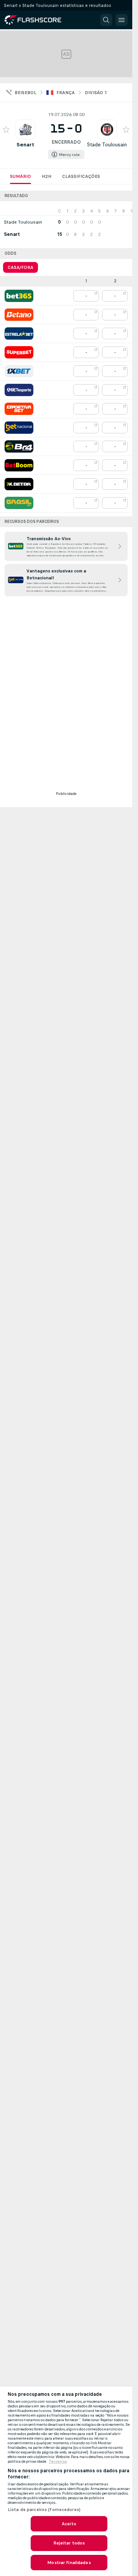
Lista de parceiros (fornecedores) (44, 2510)
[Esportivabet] (19, 409)
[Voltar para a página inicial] (38, 20)
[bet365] (19, 296)
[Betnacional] (19, 428)
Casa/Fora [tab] (21, 267)
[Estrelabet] (19, 333)
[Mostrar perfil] (25, 129)
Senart (25, 145)
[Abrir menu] (122, 20)
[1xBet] (19, 371)
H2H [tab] (47, 176)
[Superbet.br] (19, 352)
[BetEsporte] (19, 390)
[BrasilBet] (19, 503)
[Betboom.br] (19, 465)
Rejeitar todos (69, 2543)
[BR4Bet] (19, 446)
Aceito (69, 2524)
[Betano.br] (19, 315)
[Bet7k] (19, 484)
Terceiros (58, 2462)
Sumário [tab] (21, 176)
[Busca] (106, 20)
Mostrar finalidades (69, 2563)
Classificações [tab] (81, 176)
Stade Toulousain (107, 145)
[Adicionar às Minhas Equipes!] (6, 129)
